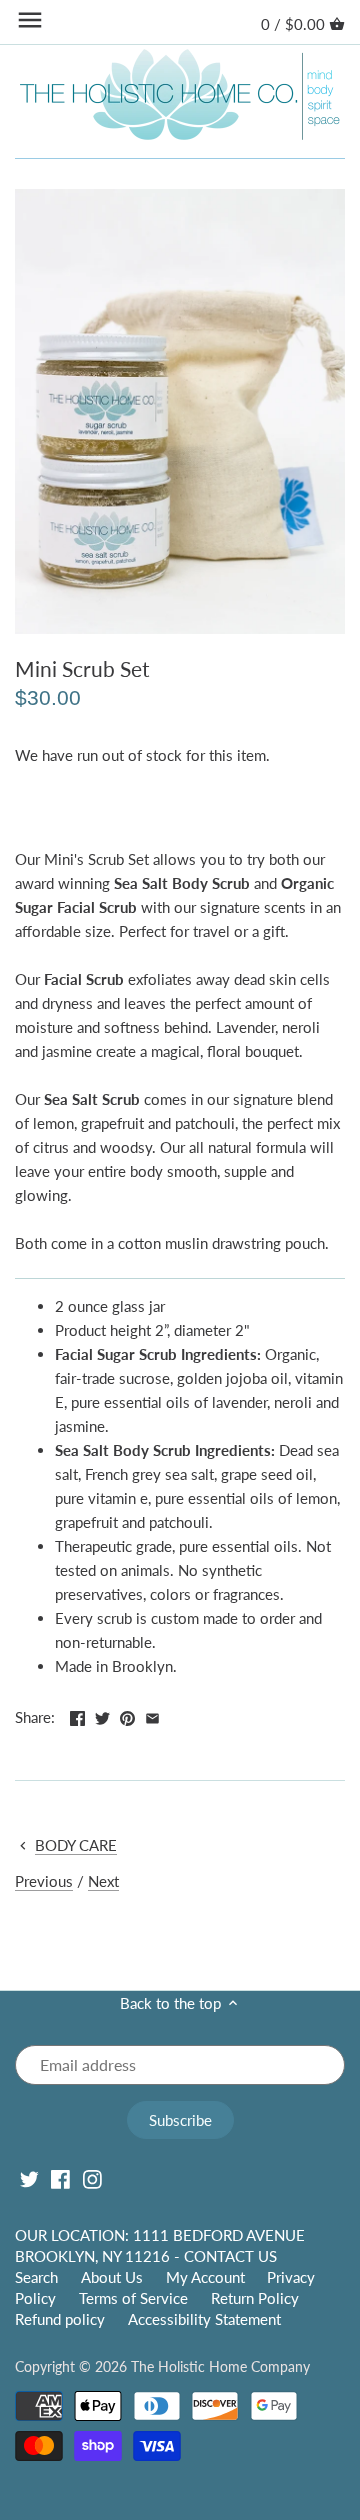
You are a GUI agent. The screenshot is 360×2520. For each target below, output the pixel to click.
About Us (112, 2277)
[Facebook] (60, 2179)
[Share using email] (152, 1715)
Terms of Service (133, 2298)
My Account (205, 2277)
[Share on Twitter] (102, 1715)
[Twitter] (29, 2179)
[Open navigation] (30, 20)
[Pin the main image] (127, 1715)
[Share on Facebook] (77, 1715)
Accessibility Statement (204, 2319)
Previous (44, 1881)
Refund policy (60, 2319)
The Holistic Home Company (220, 2367)
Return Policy (255, 2298)
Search (36, 2277)
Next (103, 1881)
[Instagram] (92, 2179)
